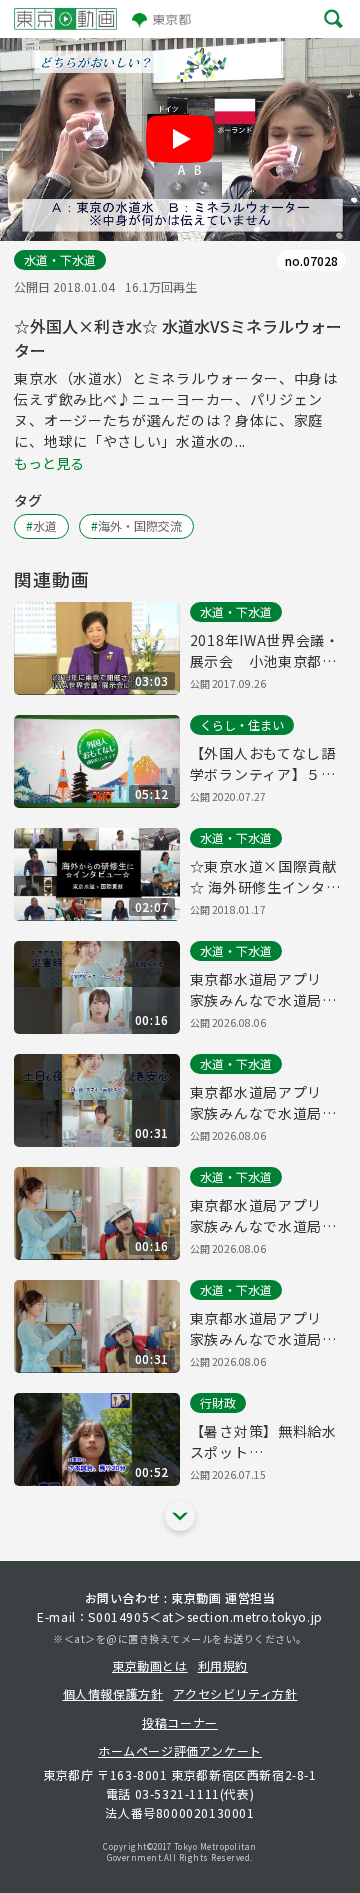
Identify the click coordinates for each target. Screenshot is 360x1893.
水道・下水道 (60, 259)
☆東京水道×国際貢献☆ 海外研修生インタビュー (265, 877)
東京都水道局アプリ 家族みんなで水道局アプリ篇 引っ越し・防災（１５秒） (263, 1216)
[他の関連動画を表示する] (180, 1516)
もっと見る (49, 463)
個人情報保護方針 (113, 1693)
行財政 (218, 1402)
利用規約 (223, 1665)
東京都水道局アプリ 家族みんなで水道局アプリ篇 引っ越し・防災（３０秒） (263, 1329)
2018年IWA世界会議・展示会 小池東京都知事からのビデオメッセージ (265, 651)
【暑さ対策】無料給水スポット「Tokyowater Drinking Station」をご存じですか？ (266, 1442)
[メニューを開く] (333, 19)
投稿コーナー (180, 1722)
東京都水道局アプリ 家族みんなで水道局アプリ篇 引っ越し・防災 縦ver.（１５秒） (263, 990)
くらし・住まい (242, 724)
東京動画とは (150, 1665)
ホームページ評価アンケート (180, 1750)
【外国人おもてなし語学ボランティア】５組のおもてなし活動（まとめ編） (263, 764)
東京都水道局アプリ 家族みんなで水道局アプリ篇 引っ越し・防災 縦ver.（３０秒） (263, 1103)
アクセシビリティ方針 (235, 1693)
